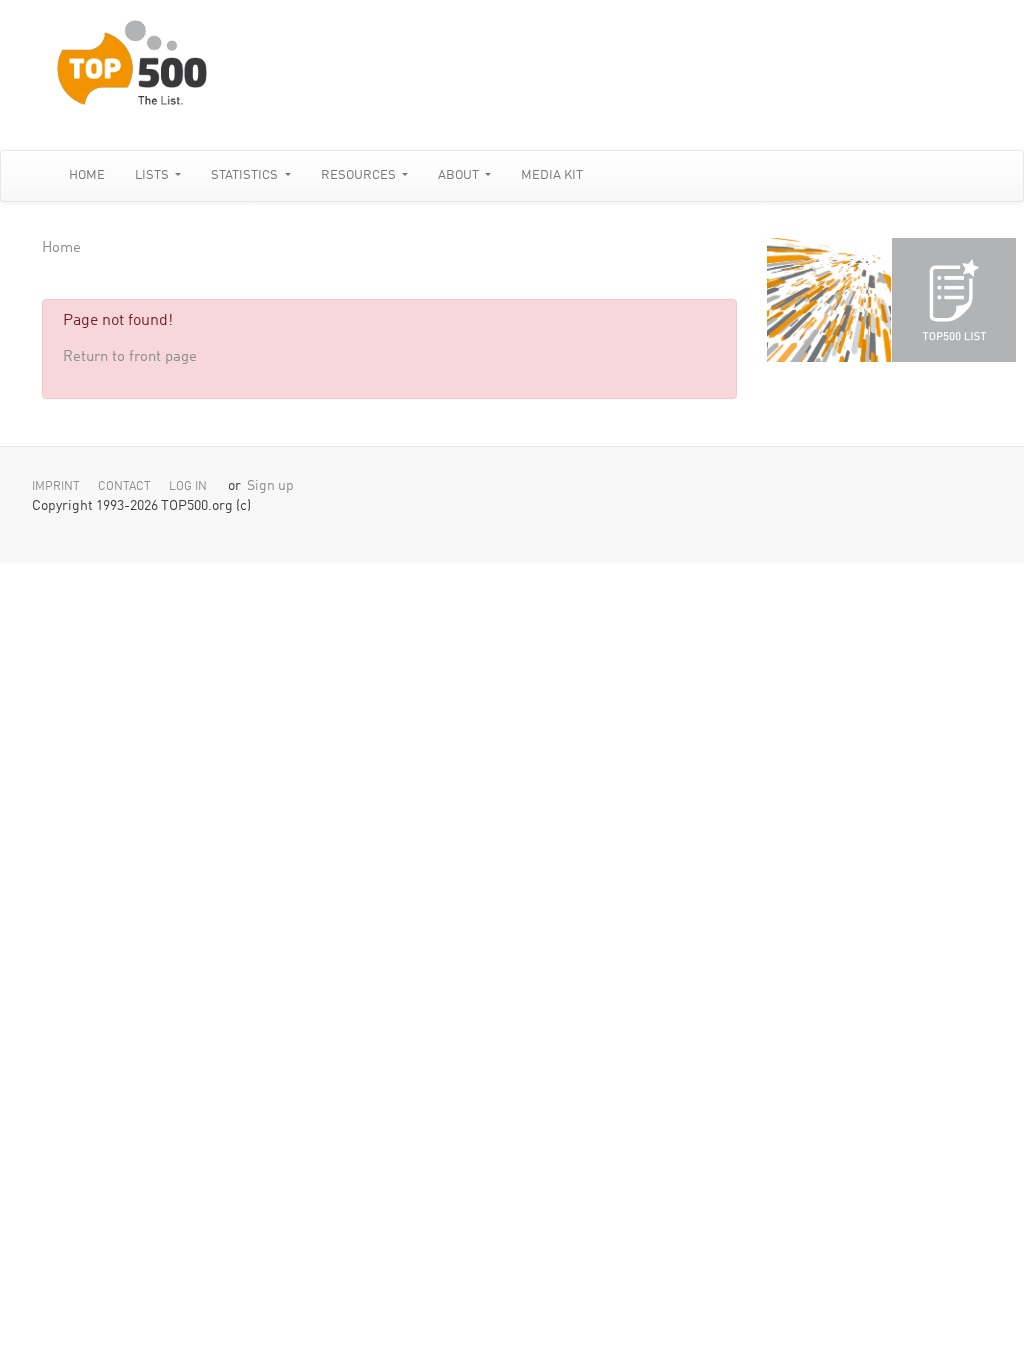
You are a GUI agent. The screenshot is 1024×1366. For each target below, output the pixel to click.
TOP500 (829, 300)
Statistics (246, 175)
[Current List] (954, 300)
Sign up (270, 486)
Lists (153, 175)
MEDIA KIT (552, 175)
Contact (124, 487)
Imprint (56, 487)
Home (87, 175)
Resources (360, 175)
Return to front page (130, 357)
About (460, 175)
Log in (188, 487)
